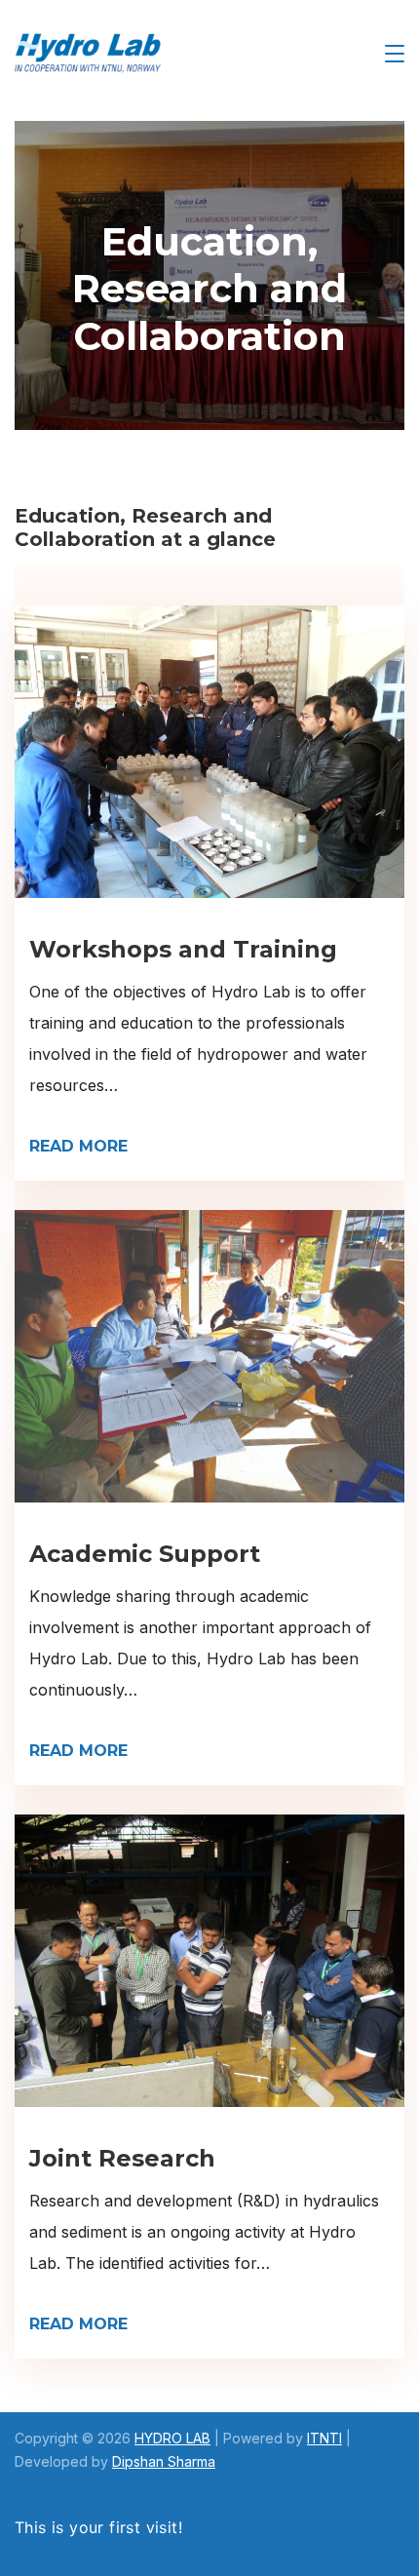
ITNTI (324, 2438)
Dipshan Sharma (164, 2461)
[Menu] (395, 54)
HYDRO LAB (172, 2438)
